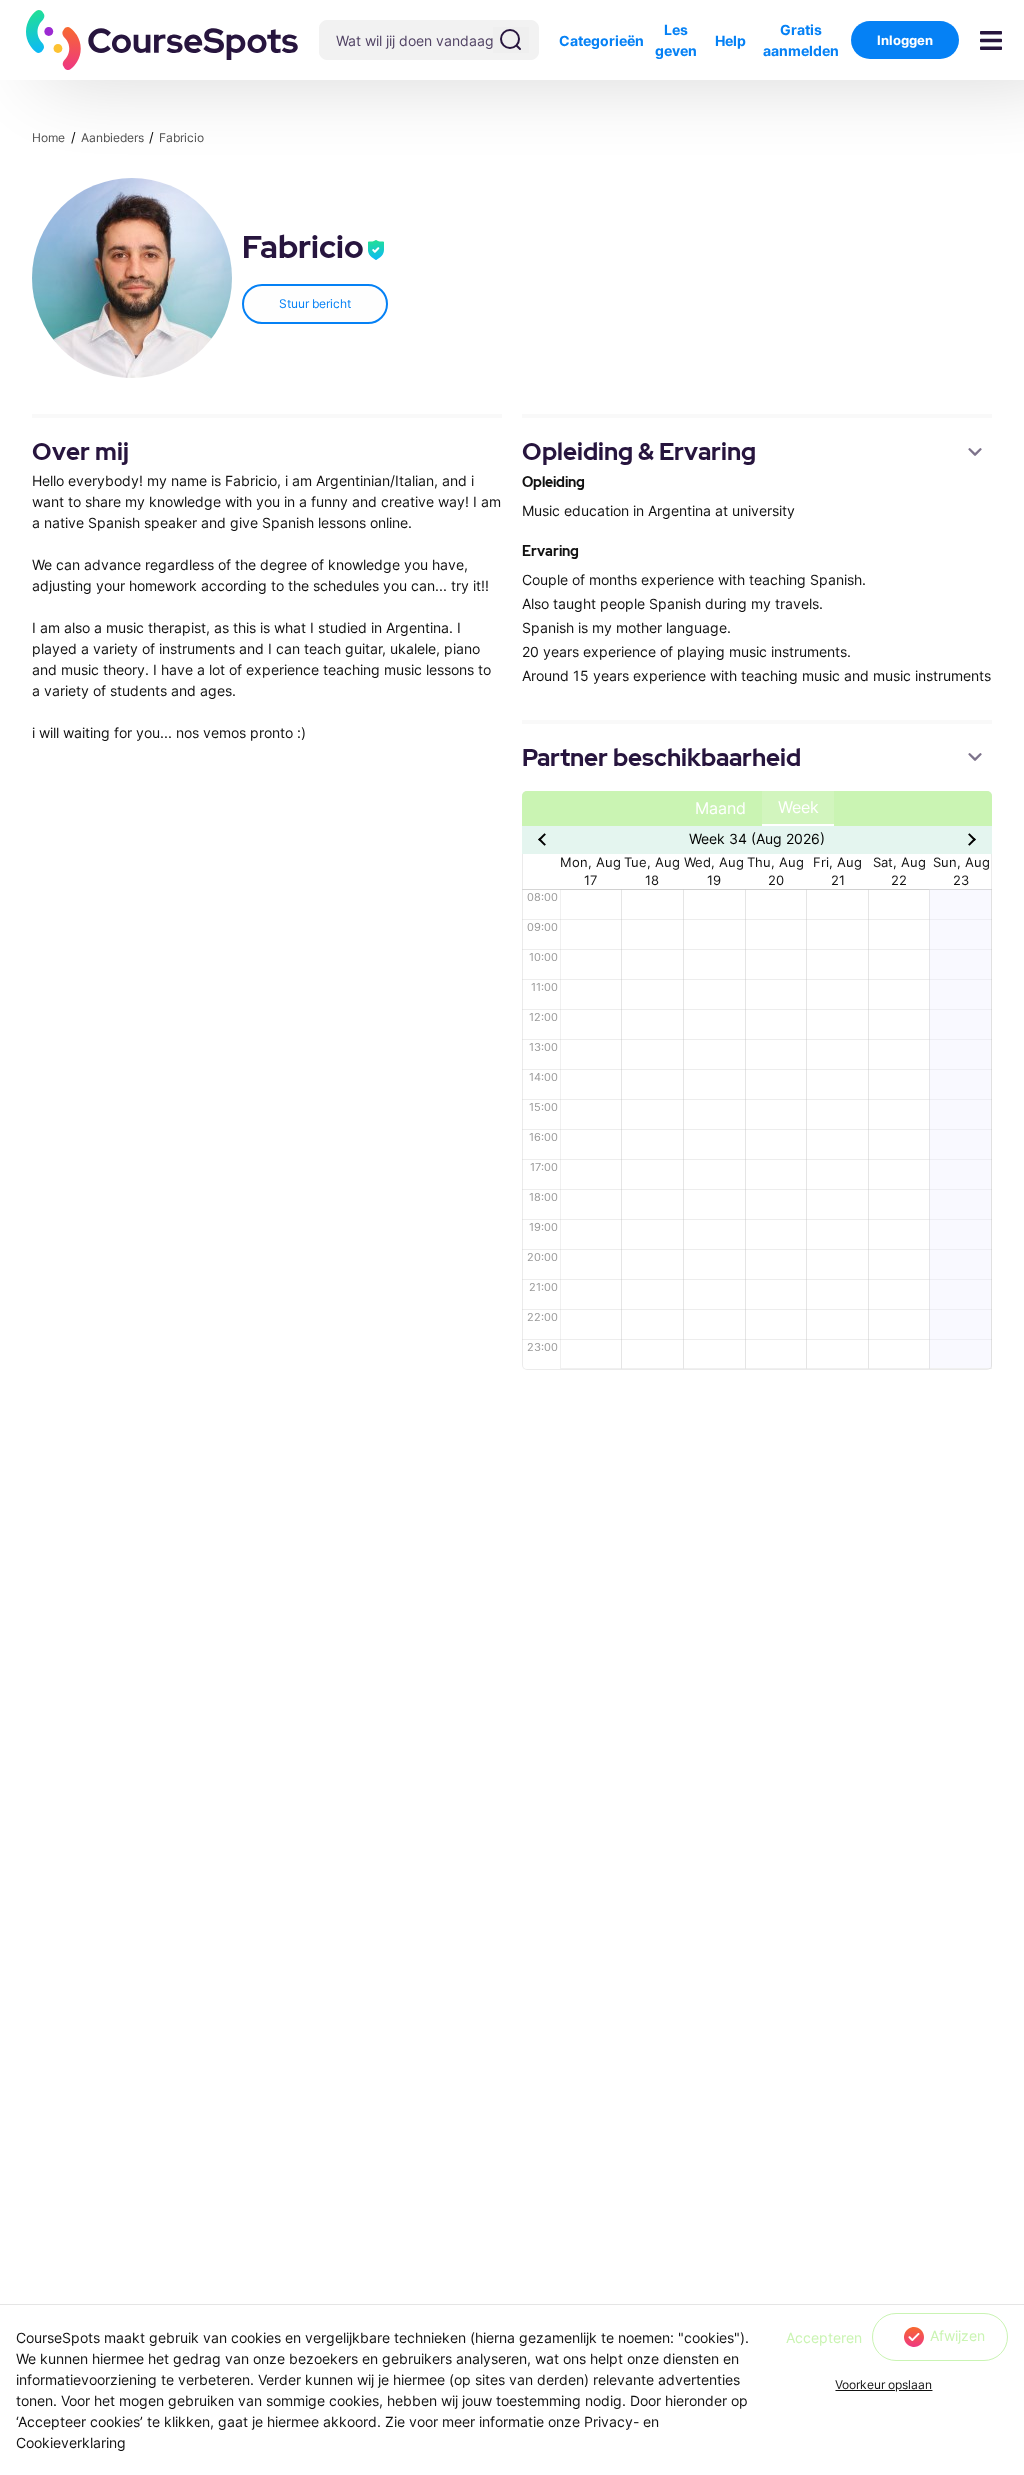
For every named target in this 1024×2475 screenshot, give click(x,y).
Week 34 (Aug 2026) (757, 838)
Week (798, 807)
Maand (720, 808)
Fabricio (181, 137)
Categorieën (601, 40)
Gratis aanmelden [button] (801, 40)
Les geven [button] (676, 40)
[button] (162, 40)
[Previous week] (544, 839)
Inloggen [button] (905, 40)
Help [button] (730, 40)
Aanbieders (114, 137)
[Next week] (969, 839)
